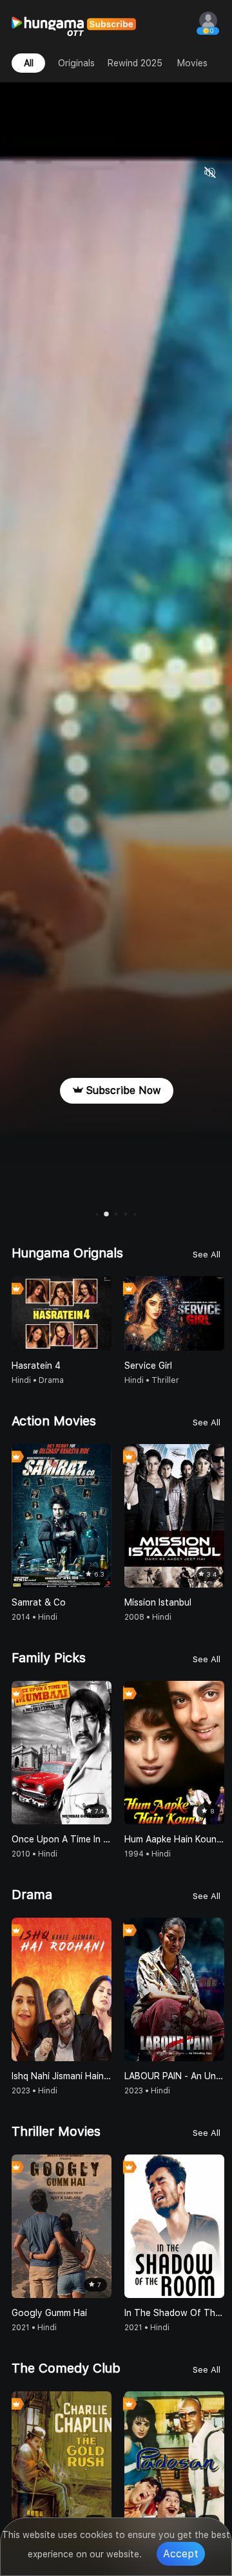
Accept (181, 2554)
